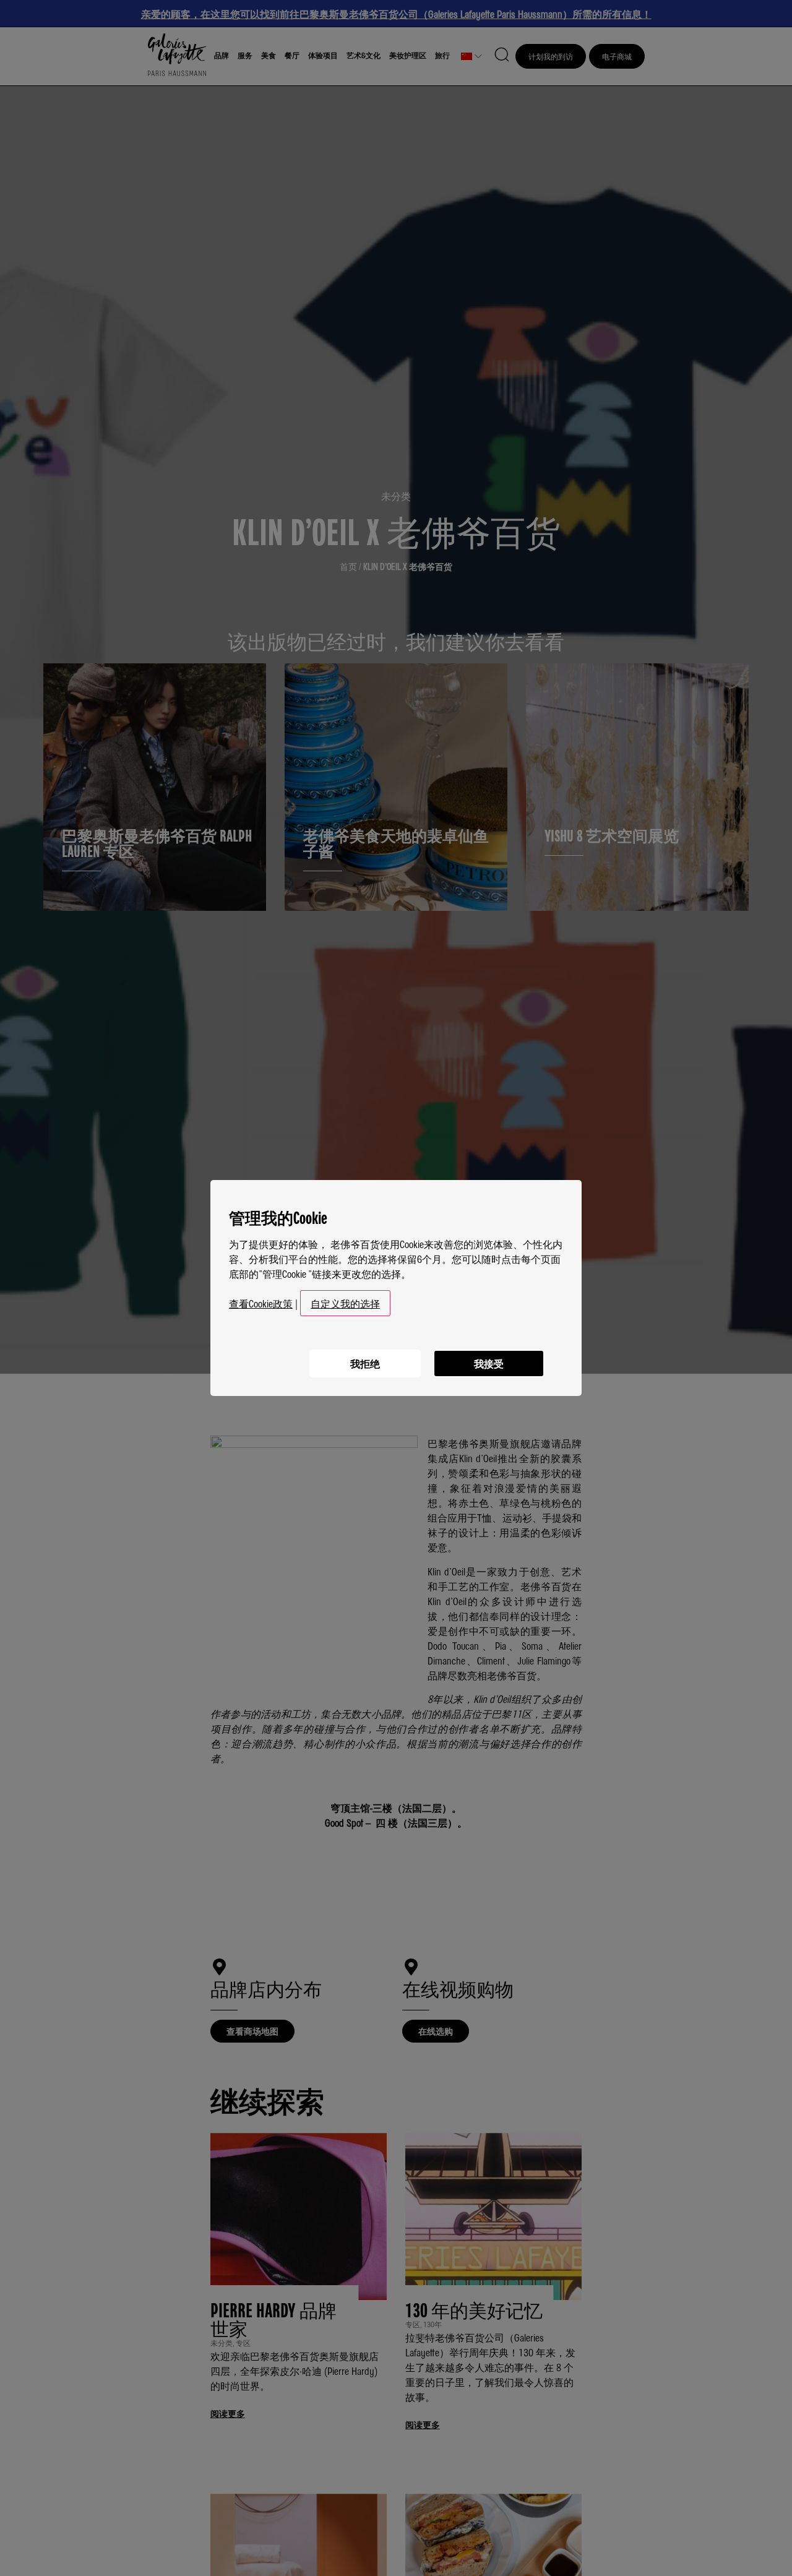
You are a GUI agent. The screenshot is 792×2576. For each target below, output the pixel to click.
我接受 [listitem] (489, 1363)
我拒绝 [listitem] (365, 1363)
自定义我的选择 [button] (345, 1303)
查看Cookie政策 (261, 1303)
